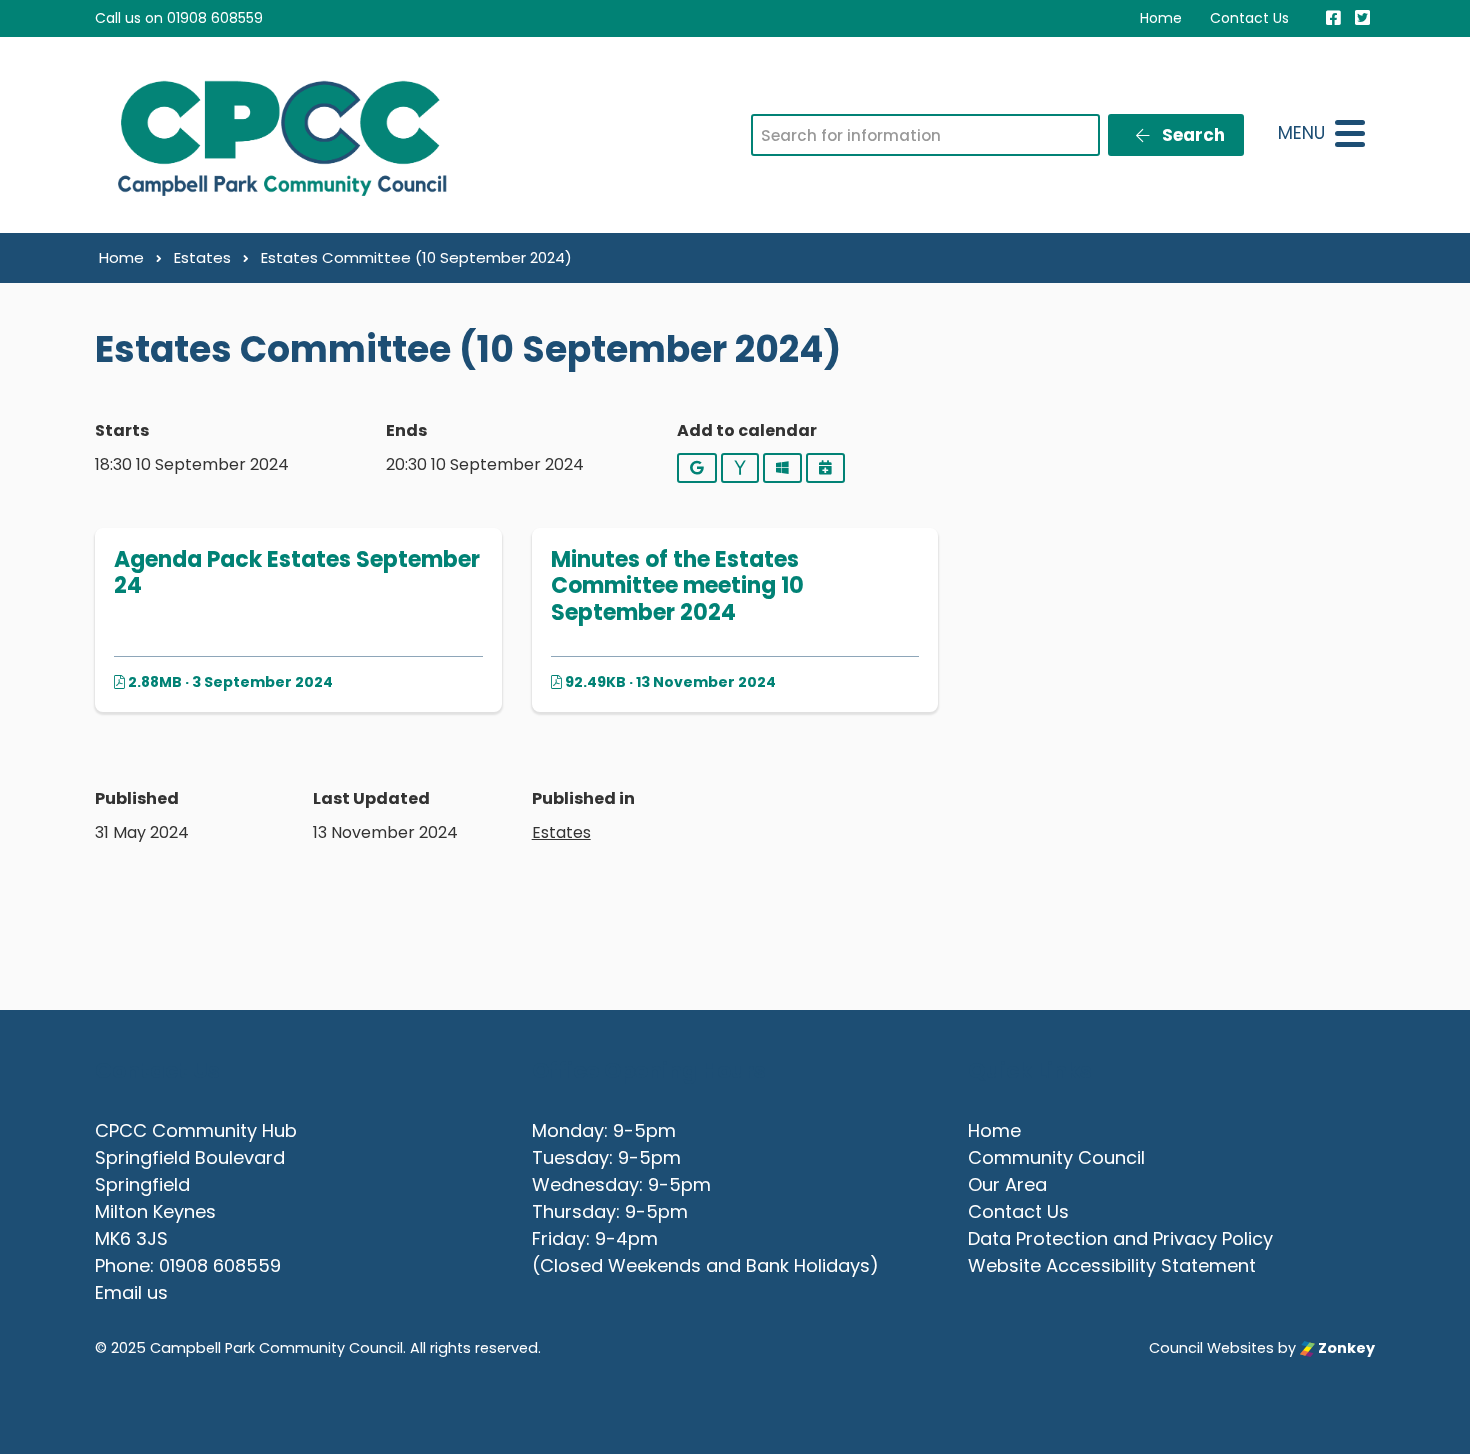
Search (1191, 135)
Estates (561, 832)
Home (1161, 18)
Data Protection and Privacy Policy (1120, 1238)
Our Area (1007, 1184)
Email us (131, 1292)
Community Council (1056, 1157)
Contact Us (1249, 18)
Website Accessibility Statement (1112, 1265)
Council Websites (1211, 1348)
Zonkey (1345, 1348)
